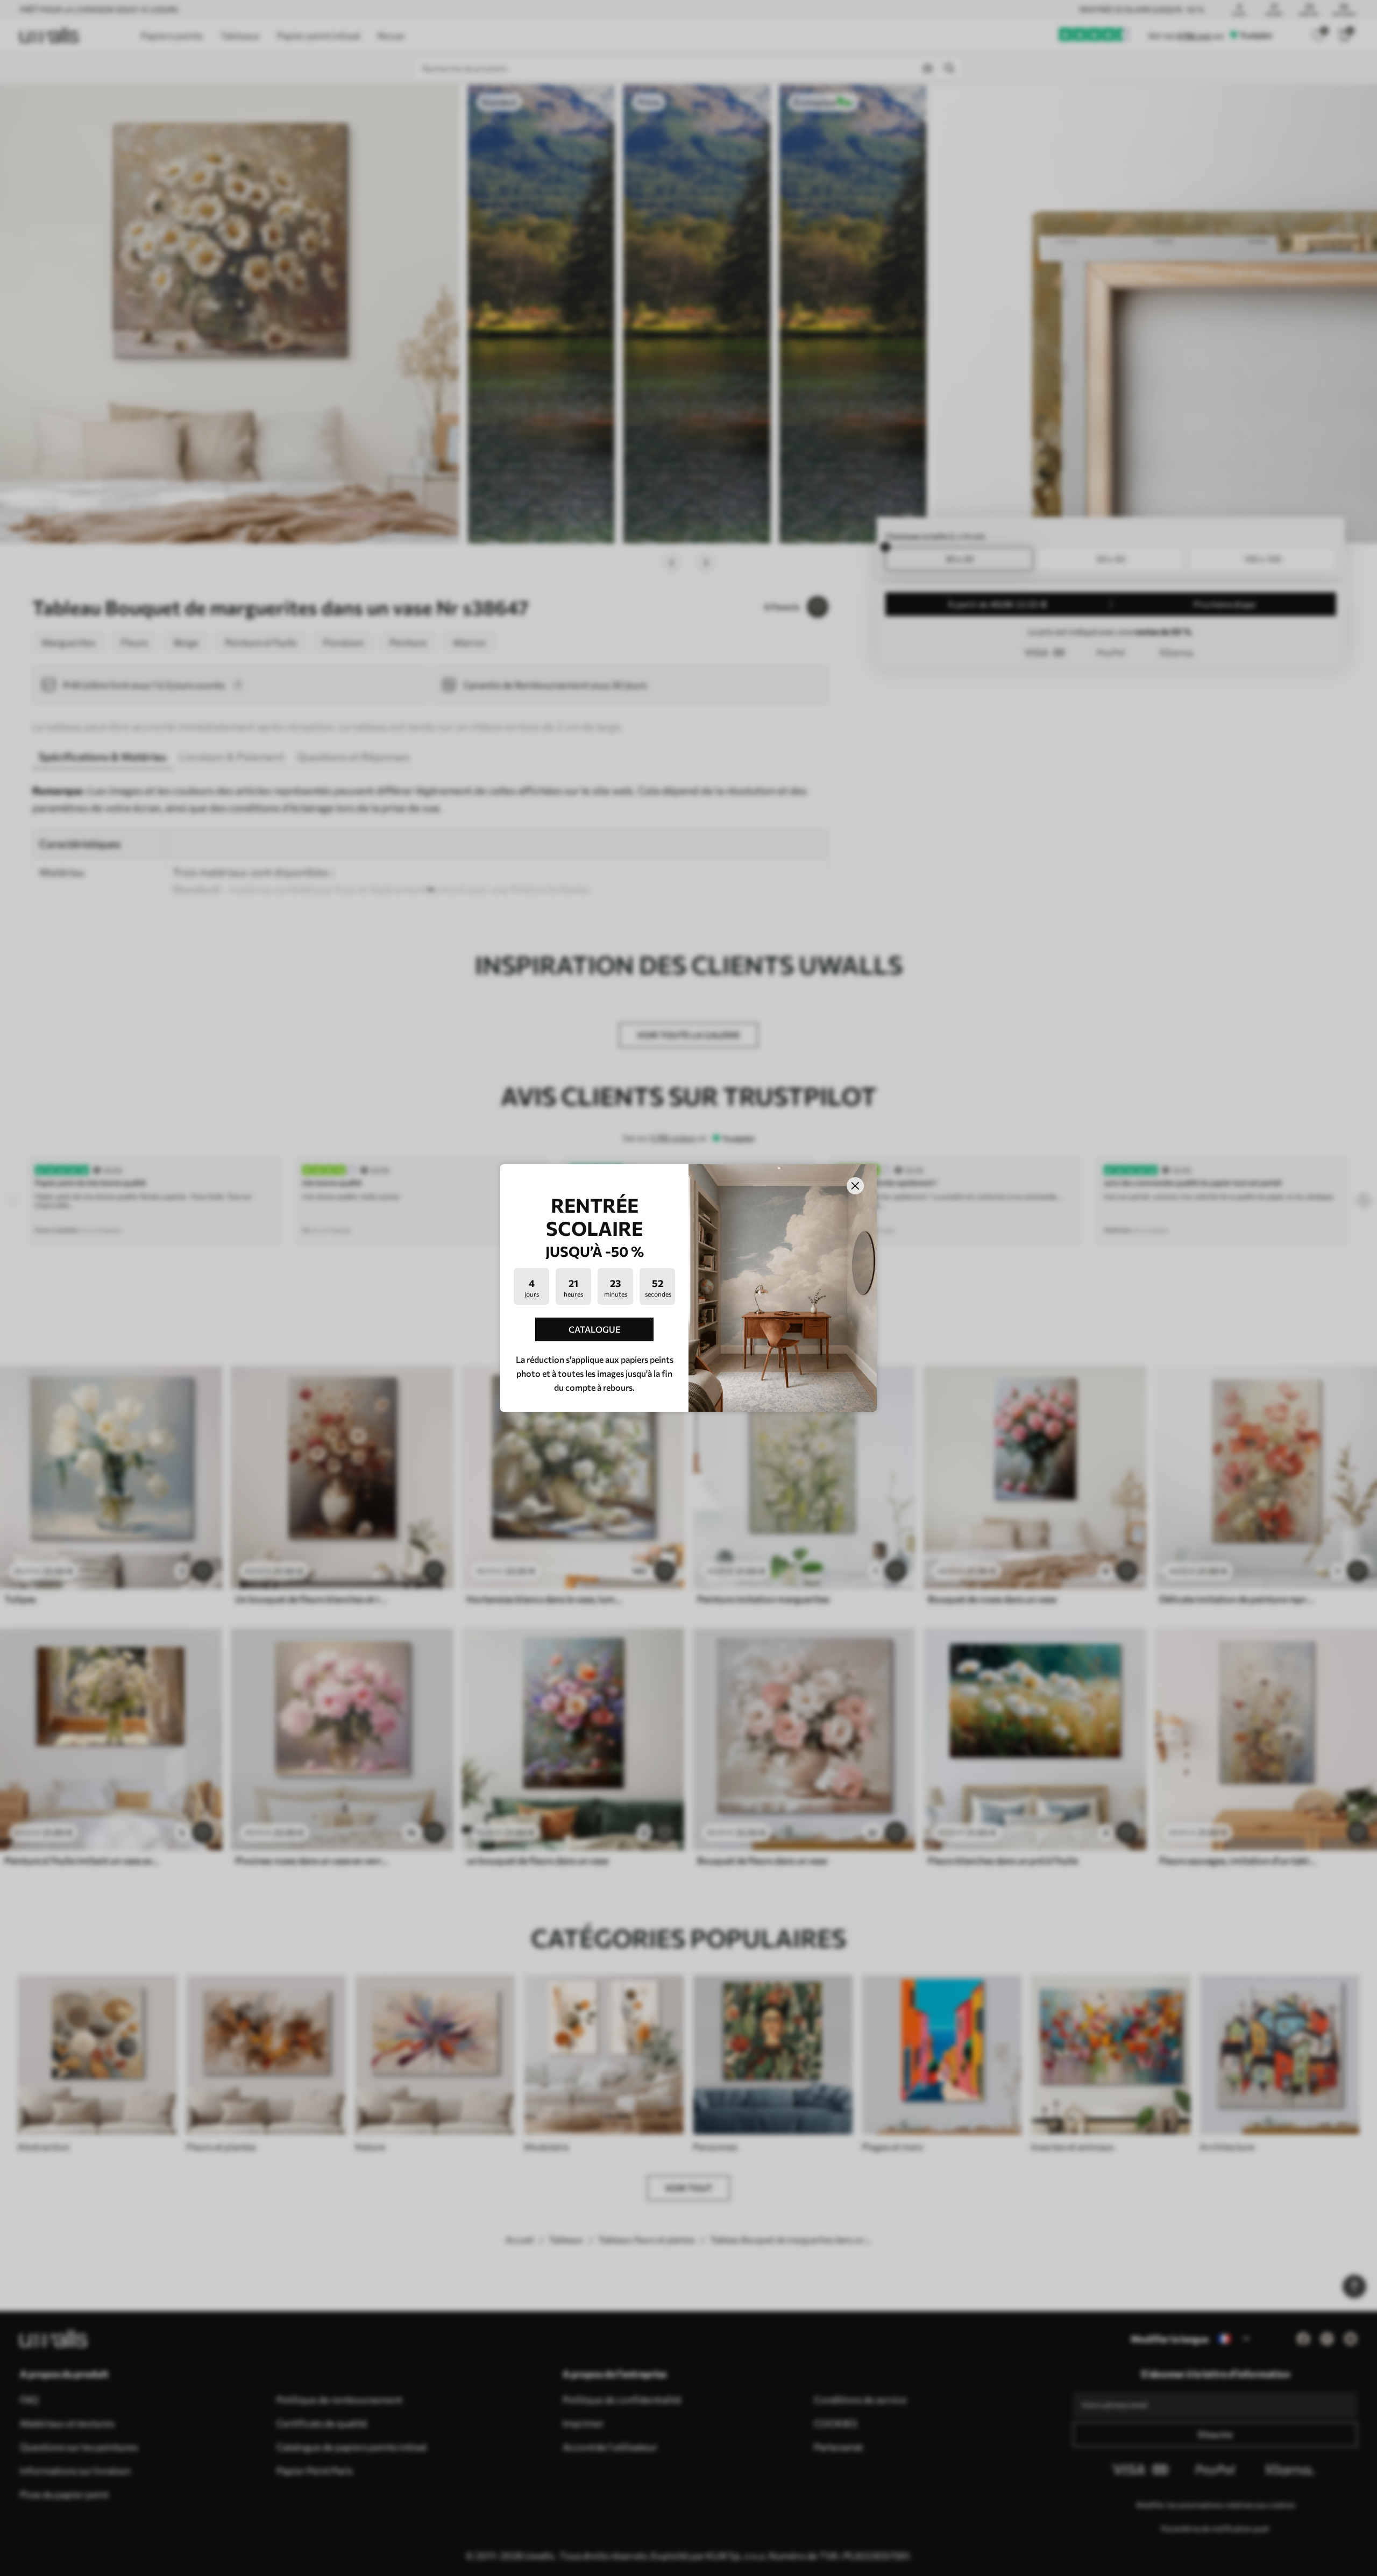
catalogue (595, 1329)
